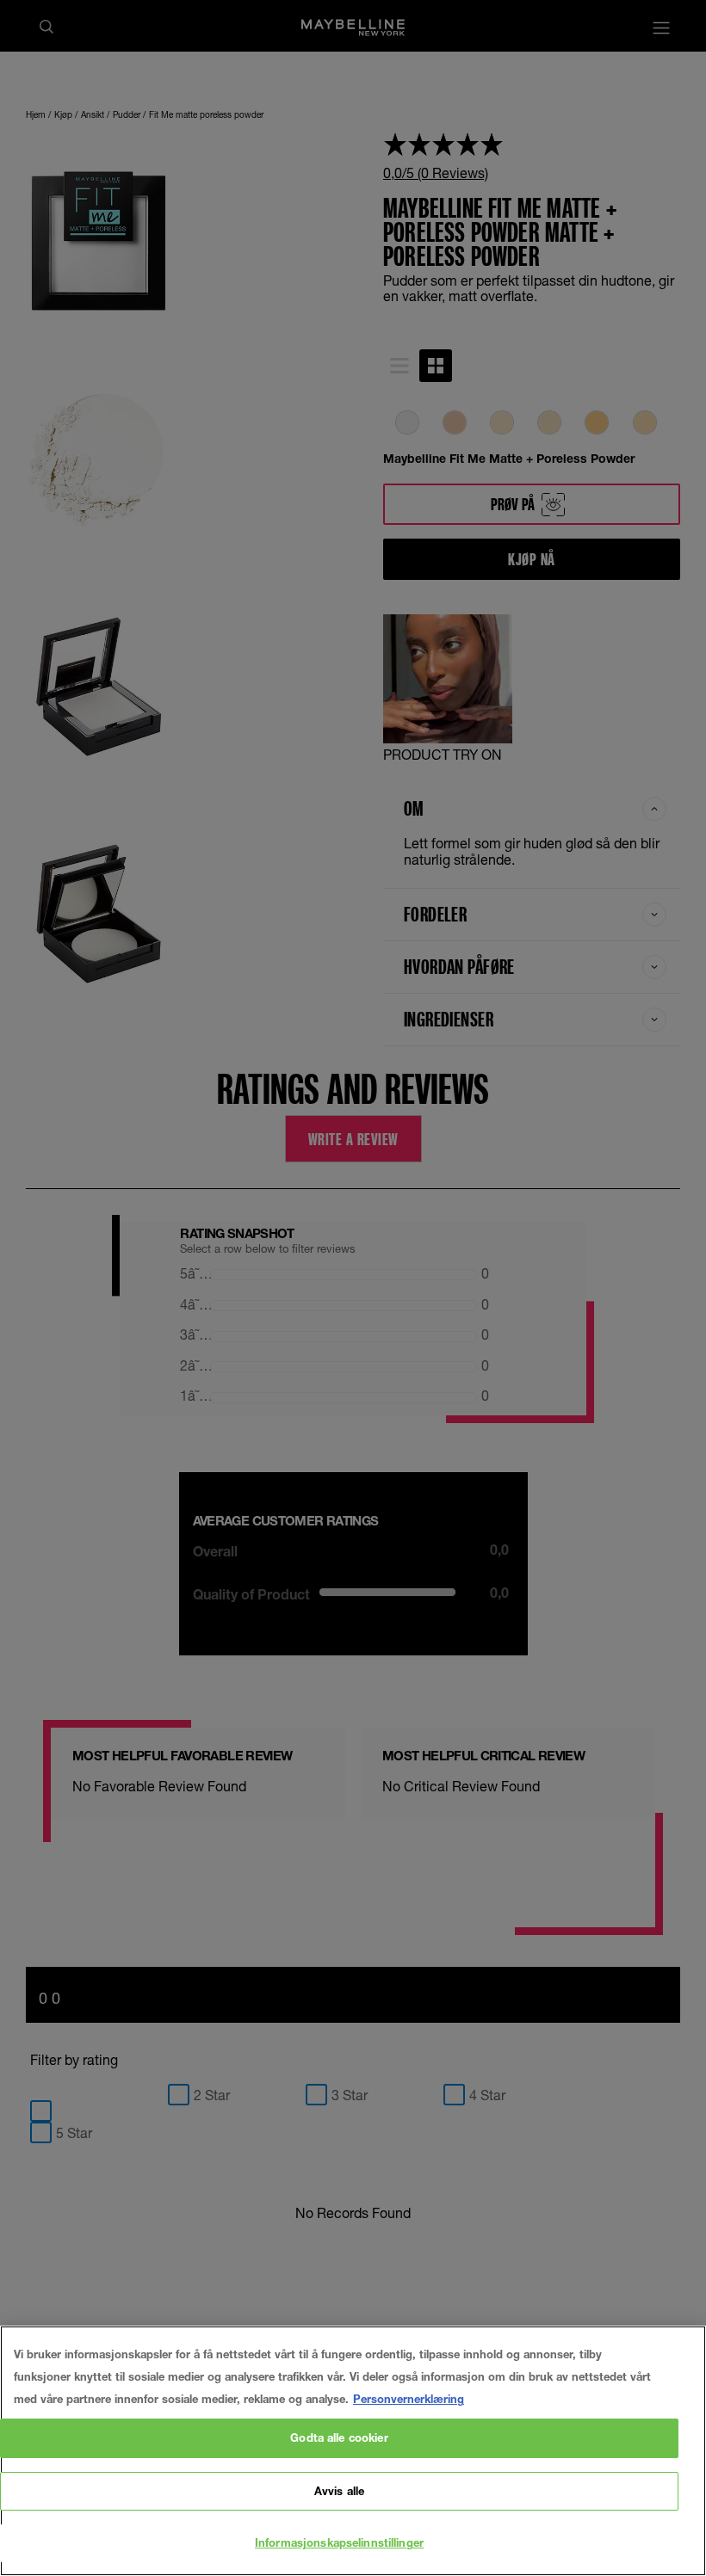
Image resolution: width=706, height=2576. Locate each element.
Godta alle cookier (339, 2437)
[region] (353, 2451)
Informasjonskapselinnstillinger (339, 2542)
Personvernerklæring (409, 2399)
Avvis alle (339, 2491)
